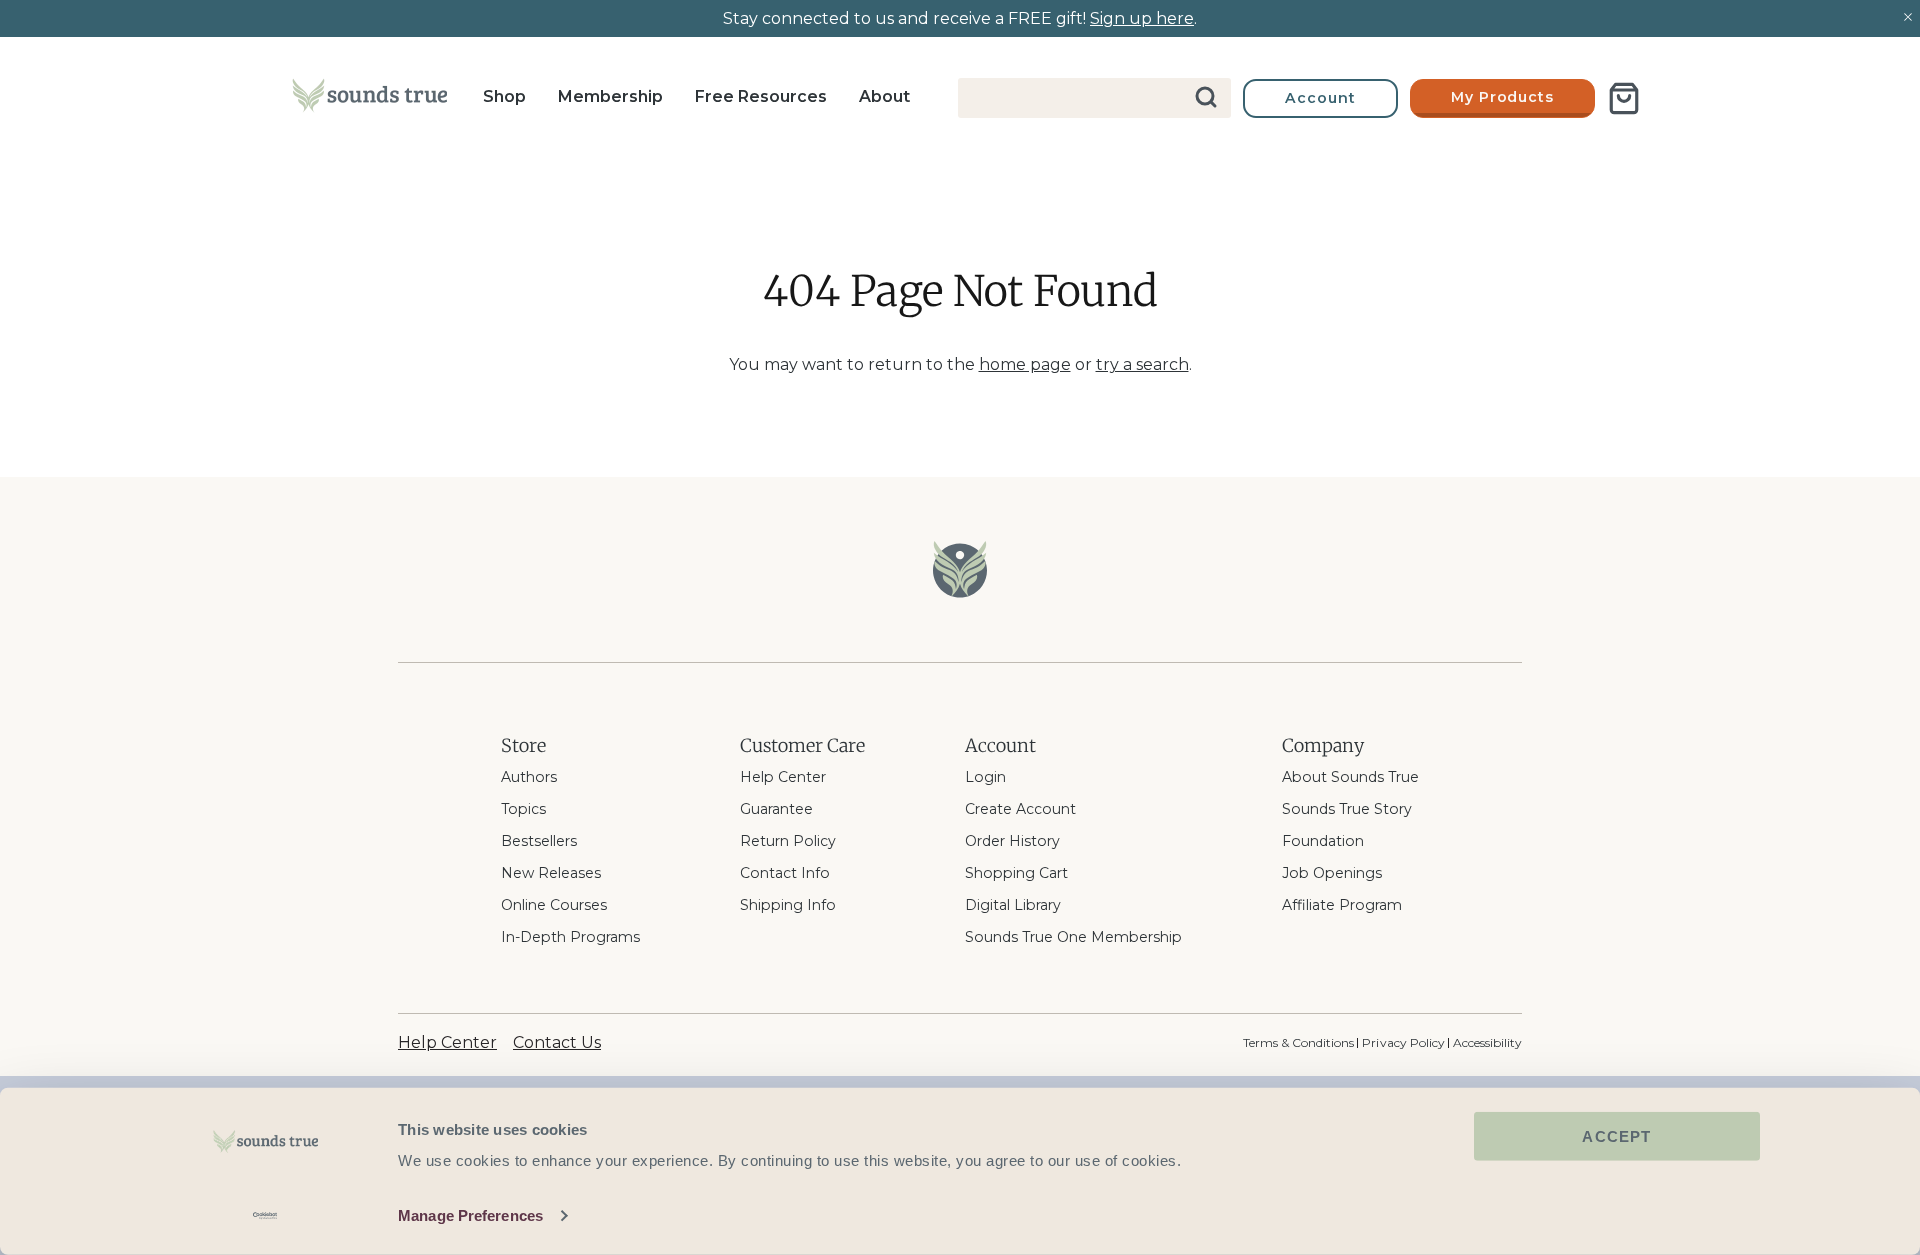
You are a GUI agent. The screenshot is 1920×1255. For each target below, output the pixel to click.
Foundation (1323, 841)
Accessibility (1487, 1042)
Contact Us (557, 1042)
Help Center (783, 777)
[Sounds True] (369, 99)
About (884, 96)
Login (985, 777)
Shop (504, 96)
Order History (1012, 841)
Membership (610, 96)
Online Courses (554, 905)
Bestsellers (539, 841)
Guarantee (776, 809)
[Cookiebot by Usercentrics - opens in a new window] (265, 1216)
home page (1025, 364)
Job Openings (1332, 873)
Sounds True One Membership (1073, 937)
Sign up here (1142, 18)
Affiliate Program (1342, 905)
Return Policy (788, 841)
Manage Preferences (470, 1215)
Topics (523, 809)
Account (1320, 98)
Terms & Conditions (1298, 1042)
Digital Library (1013, 905)
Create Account (1020, 809)
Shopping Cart (1016, 873)
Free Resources (761, 96)
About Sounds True (1350, 777)
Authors (529, 777)
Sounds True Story (1347, 809)
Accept (1616, 1136)
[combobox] (1094, 98)
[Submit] (1207, 98)
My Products (1503, 97)
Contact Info (785, 873)
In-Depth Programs (570, 937)
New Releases (551, 873)
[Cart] (1624, 98)
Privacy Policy (1403, 1042)
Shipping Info (788, 905)
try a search (1142, 364)
